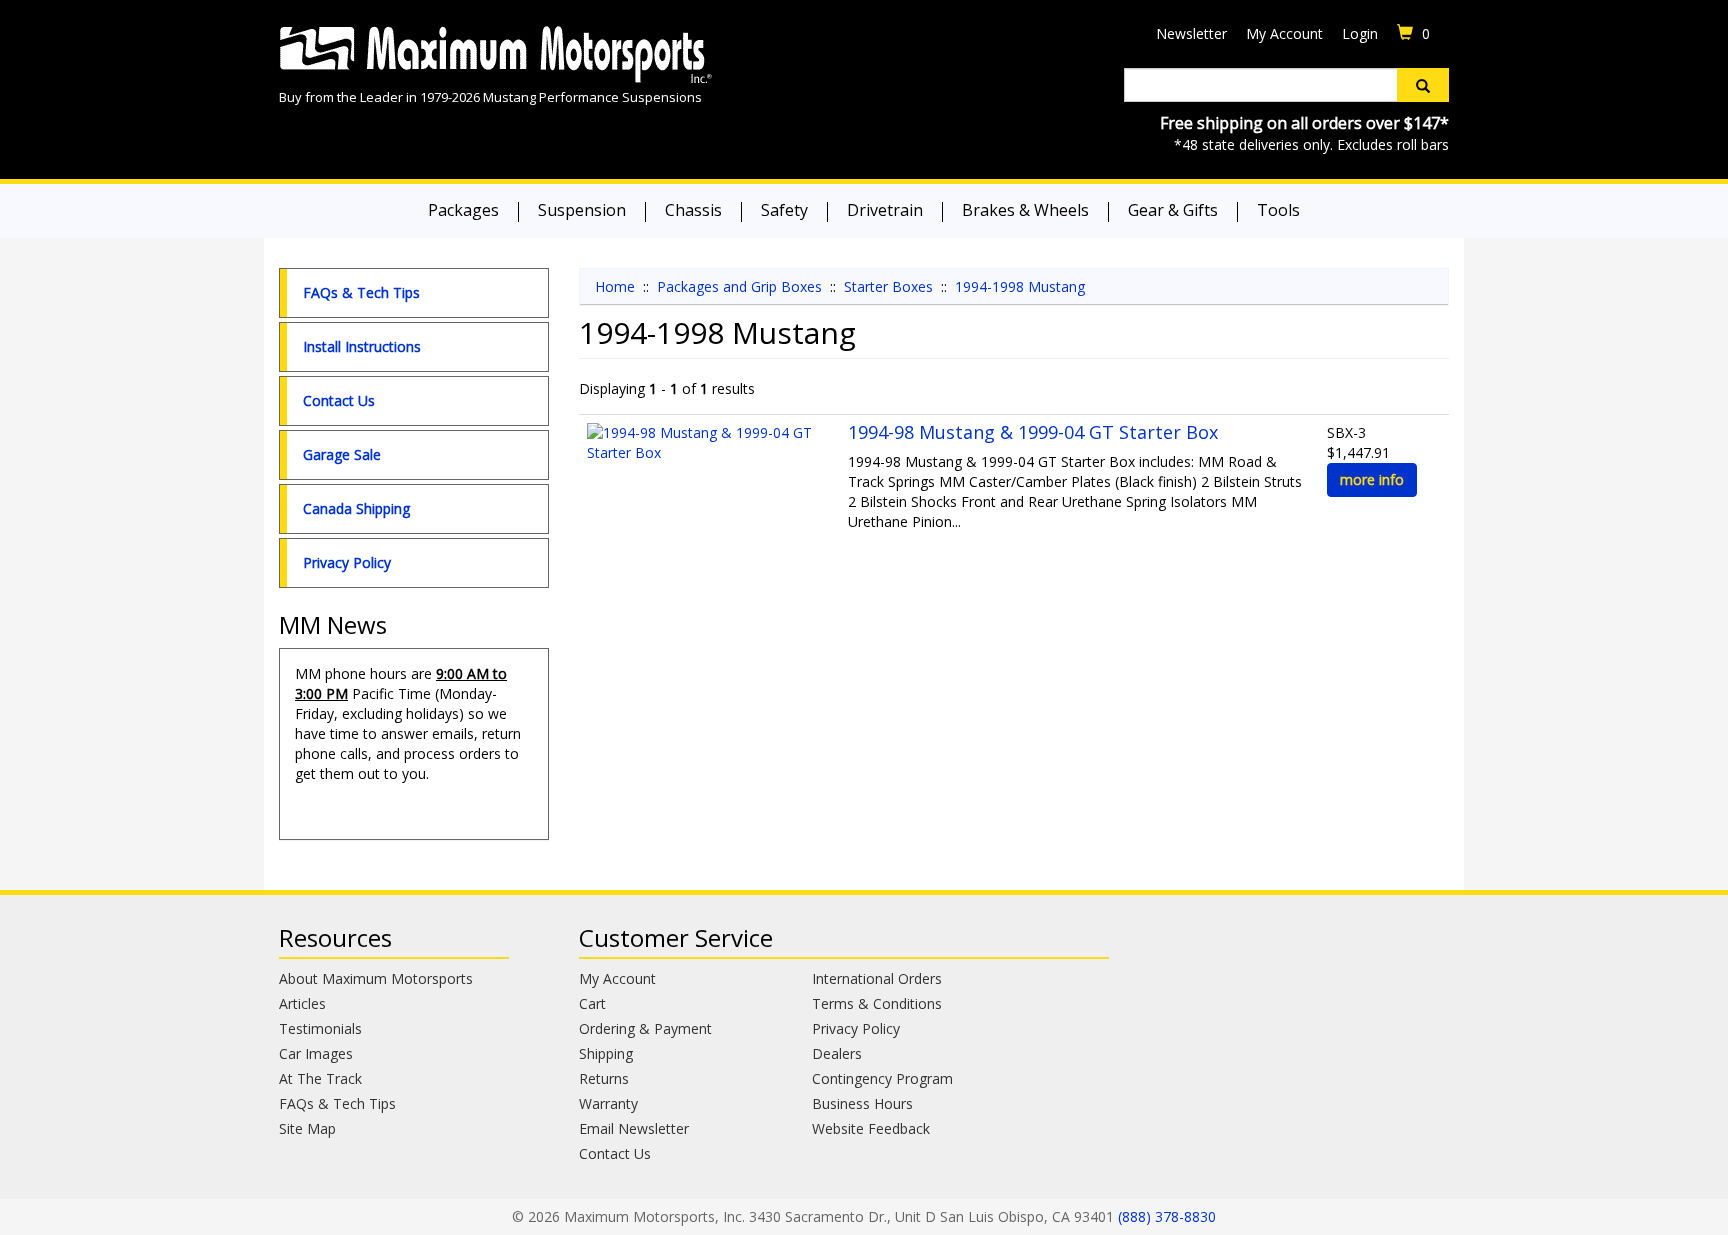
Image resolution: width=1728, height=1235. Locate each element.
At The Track (320, 1078)
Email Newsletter (634, 1128)
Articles (302, 1003)
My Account (1284, 33)
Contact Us (339, 400)
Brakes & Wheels (1025, 210)
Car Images (316, 1053)
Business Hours (862, 1103)
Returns (604, 1078)
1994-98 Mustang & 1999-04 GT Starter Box (1033, 432)
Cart (592, 1003)
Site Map (307, 1128)
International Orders (877, 978)
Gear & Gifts (1173, 210)
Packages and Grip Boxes (739, 286)
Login (1360, 33)
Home (615, 286)
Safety (784, 210)
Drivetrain (885, 210)
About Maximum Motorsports (376, 978)
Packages (463, 210)
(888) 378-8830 (1167, 1216)
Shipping (606, 1053)
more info (1372, 479)
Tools (1278, 210)
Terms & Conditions (877, 1003)
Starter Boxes (888, 286)
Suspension (582, 210)
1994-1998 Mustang (1020, 286)
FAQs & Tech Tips (361, 292)
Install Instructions (362, 346)
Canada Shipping (356, 508)
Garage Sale (342, 454)
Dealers (837, 1053)
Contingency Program (882, 1078)
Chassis (693, 210)
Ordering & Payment (645, 1028)
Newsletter (1191, 33)
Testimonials (320, 1028)
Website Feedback (871, 1128)
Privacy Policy (347, 562)
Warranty (608, 1103)
